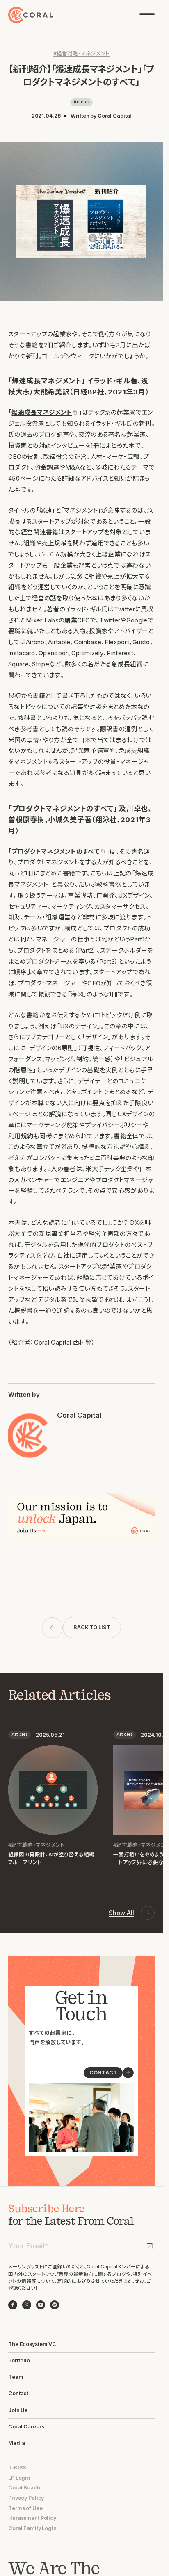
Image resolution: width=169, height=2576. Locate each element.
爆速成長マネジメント (42, 413)
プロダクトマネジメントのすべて (55, 852)
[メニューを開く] (147, 15)
